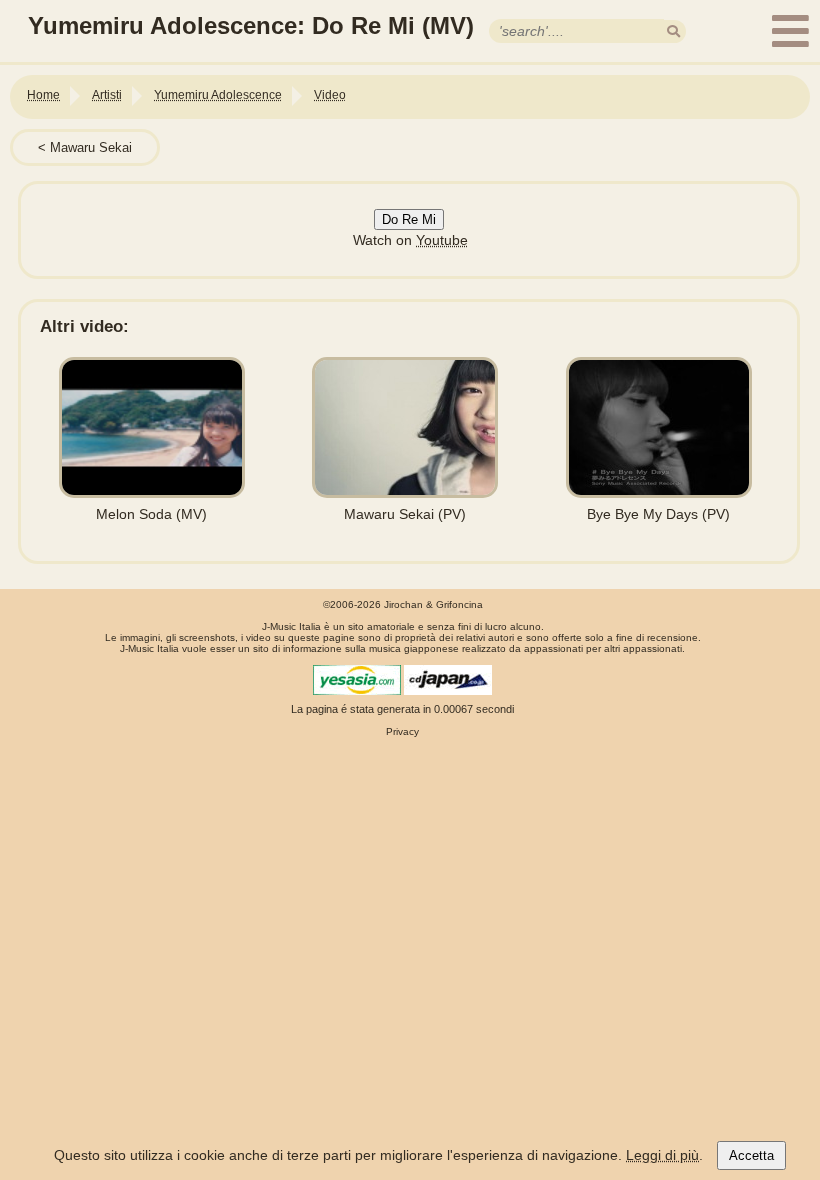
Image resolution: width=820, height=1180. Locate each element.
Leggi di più (662, 1155)
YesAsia (357, 680)
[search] (673, 31)
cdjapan (448, 680)
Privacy (402, 731)
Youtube (442, 240)
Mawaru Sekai (91, 147)
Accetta (751, 1155)
